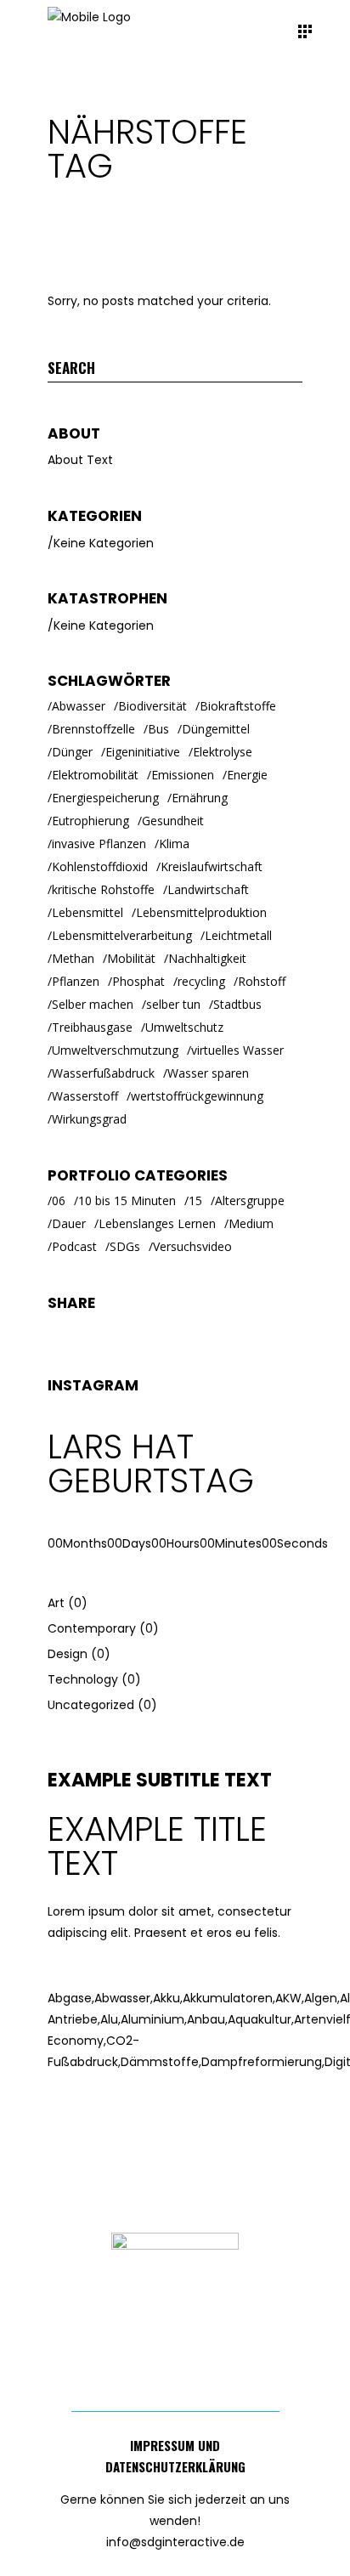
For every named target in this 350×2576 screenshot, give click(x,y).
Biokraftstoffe (238, 706)
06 (59, 1200)
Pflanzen (76, 981)
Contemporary (92, 1628)
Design (68, 1654)
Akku (168, 1998)
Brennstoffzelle (93, 729)
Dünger (72, 752)
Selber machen (93, 1004)
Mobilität (131, 958)
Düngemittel (216, 729)
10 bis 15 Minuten (127, 1200)
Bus (158, 729)
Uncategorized (91, 1705)
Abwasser (79, 706)
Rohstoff (262, 981)
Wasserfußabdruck (103, 1073)
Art (56, 1603)
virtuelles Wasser (237, 1050)
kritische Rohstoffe (103, 889)
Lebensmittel (87, 912)
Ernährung (200, 798)
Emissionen (183, 775)
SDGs (125, 1246)
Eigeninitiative (143, 752)
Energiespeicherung (105, 798)
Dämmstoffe (161, 2062)
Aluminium (154, 2019)
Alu (110, 2019)
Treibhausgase (92, 1027)
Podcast (74, 1246)
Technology (83, 1679)
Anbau (207, 2019)
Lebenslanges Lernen (157, 1223)
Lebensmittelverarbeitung (122, 935)
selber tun (173, 1004)
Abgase (71, 1998)
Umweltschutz (184, 1027)
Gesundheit (173, 821)
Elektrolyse (223, 752)
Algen (322, 1998)
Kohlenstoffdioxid (100, 866)
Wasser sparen (208, 1073)
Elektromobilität (95, 775)
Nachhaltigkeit (207, 958)
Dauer (69, 1223)
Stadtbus (237, 1004)
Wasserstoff (85, 1096)
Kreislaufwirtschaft (212, 866)
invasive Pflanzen (99, 844)
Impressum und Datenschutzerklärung (175, 2456)
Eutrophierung (90, 821)
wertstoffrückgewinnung (197, 1096)
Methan (73, 958)
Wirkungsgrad (89, 1119)
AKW (290, 1998)
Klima (174, 844)
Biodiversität (152, 706)
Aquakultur (261, 2019)
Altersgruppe (250, 1200)
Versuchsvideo (192, 1246)
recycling (201, 981)
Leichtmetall (238, 935)
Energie (247, 775)
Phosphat (138, 981)
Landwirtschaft (208, 889)
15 (195, 1200)
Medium (251, 1223)
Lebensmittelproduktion (201, 912)
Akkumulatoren (229, 1998)
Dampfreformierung (263, 2062)
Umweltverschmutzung (115, 1050)
